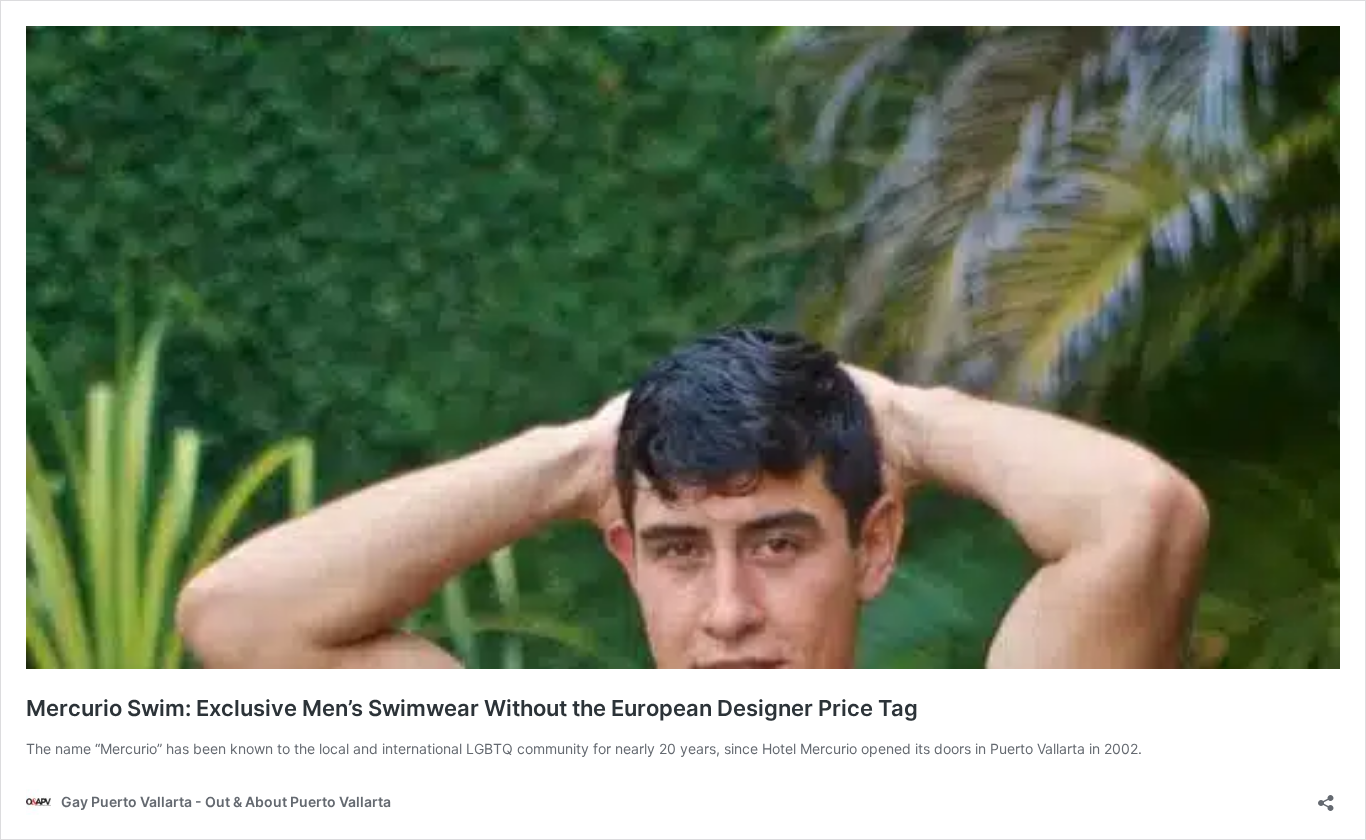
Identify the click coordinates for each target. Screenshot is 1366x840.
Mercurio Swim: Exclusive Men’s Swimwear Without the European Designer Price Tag (472, 708)
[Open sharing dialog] (1326, 796)
